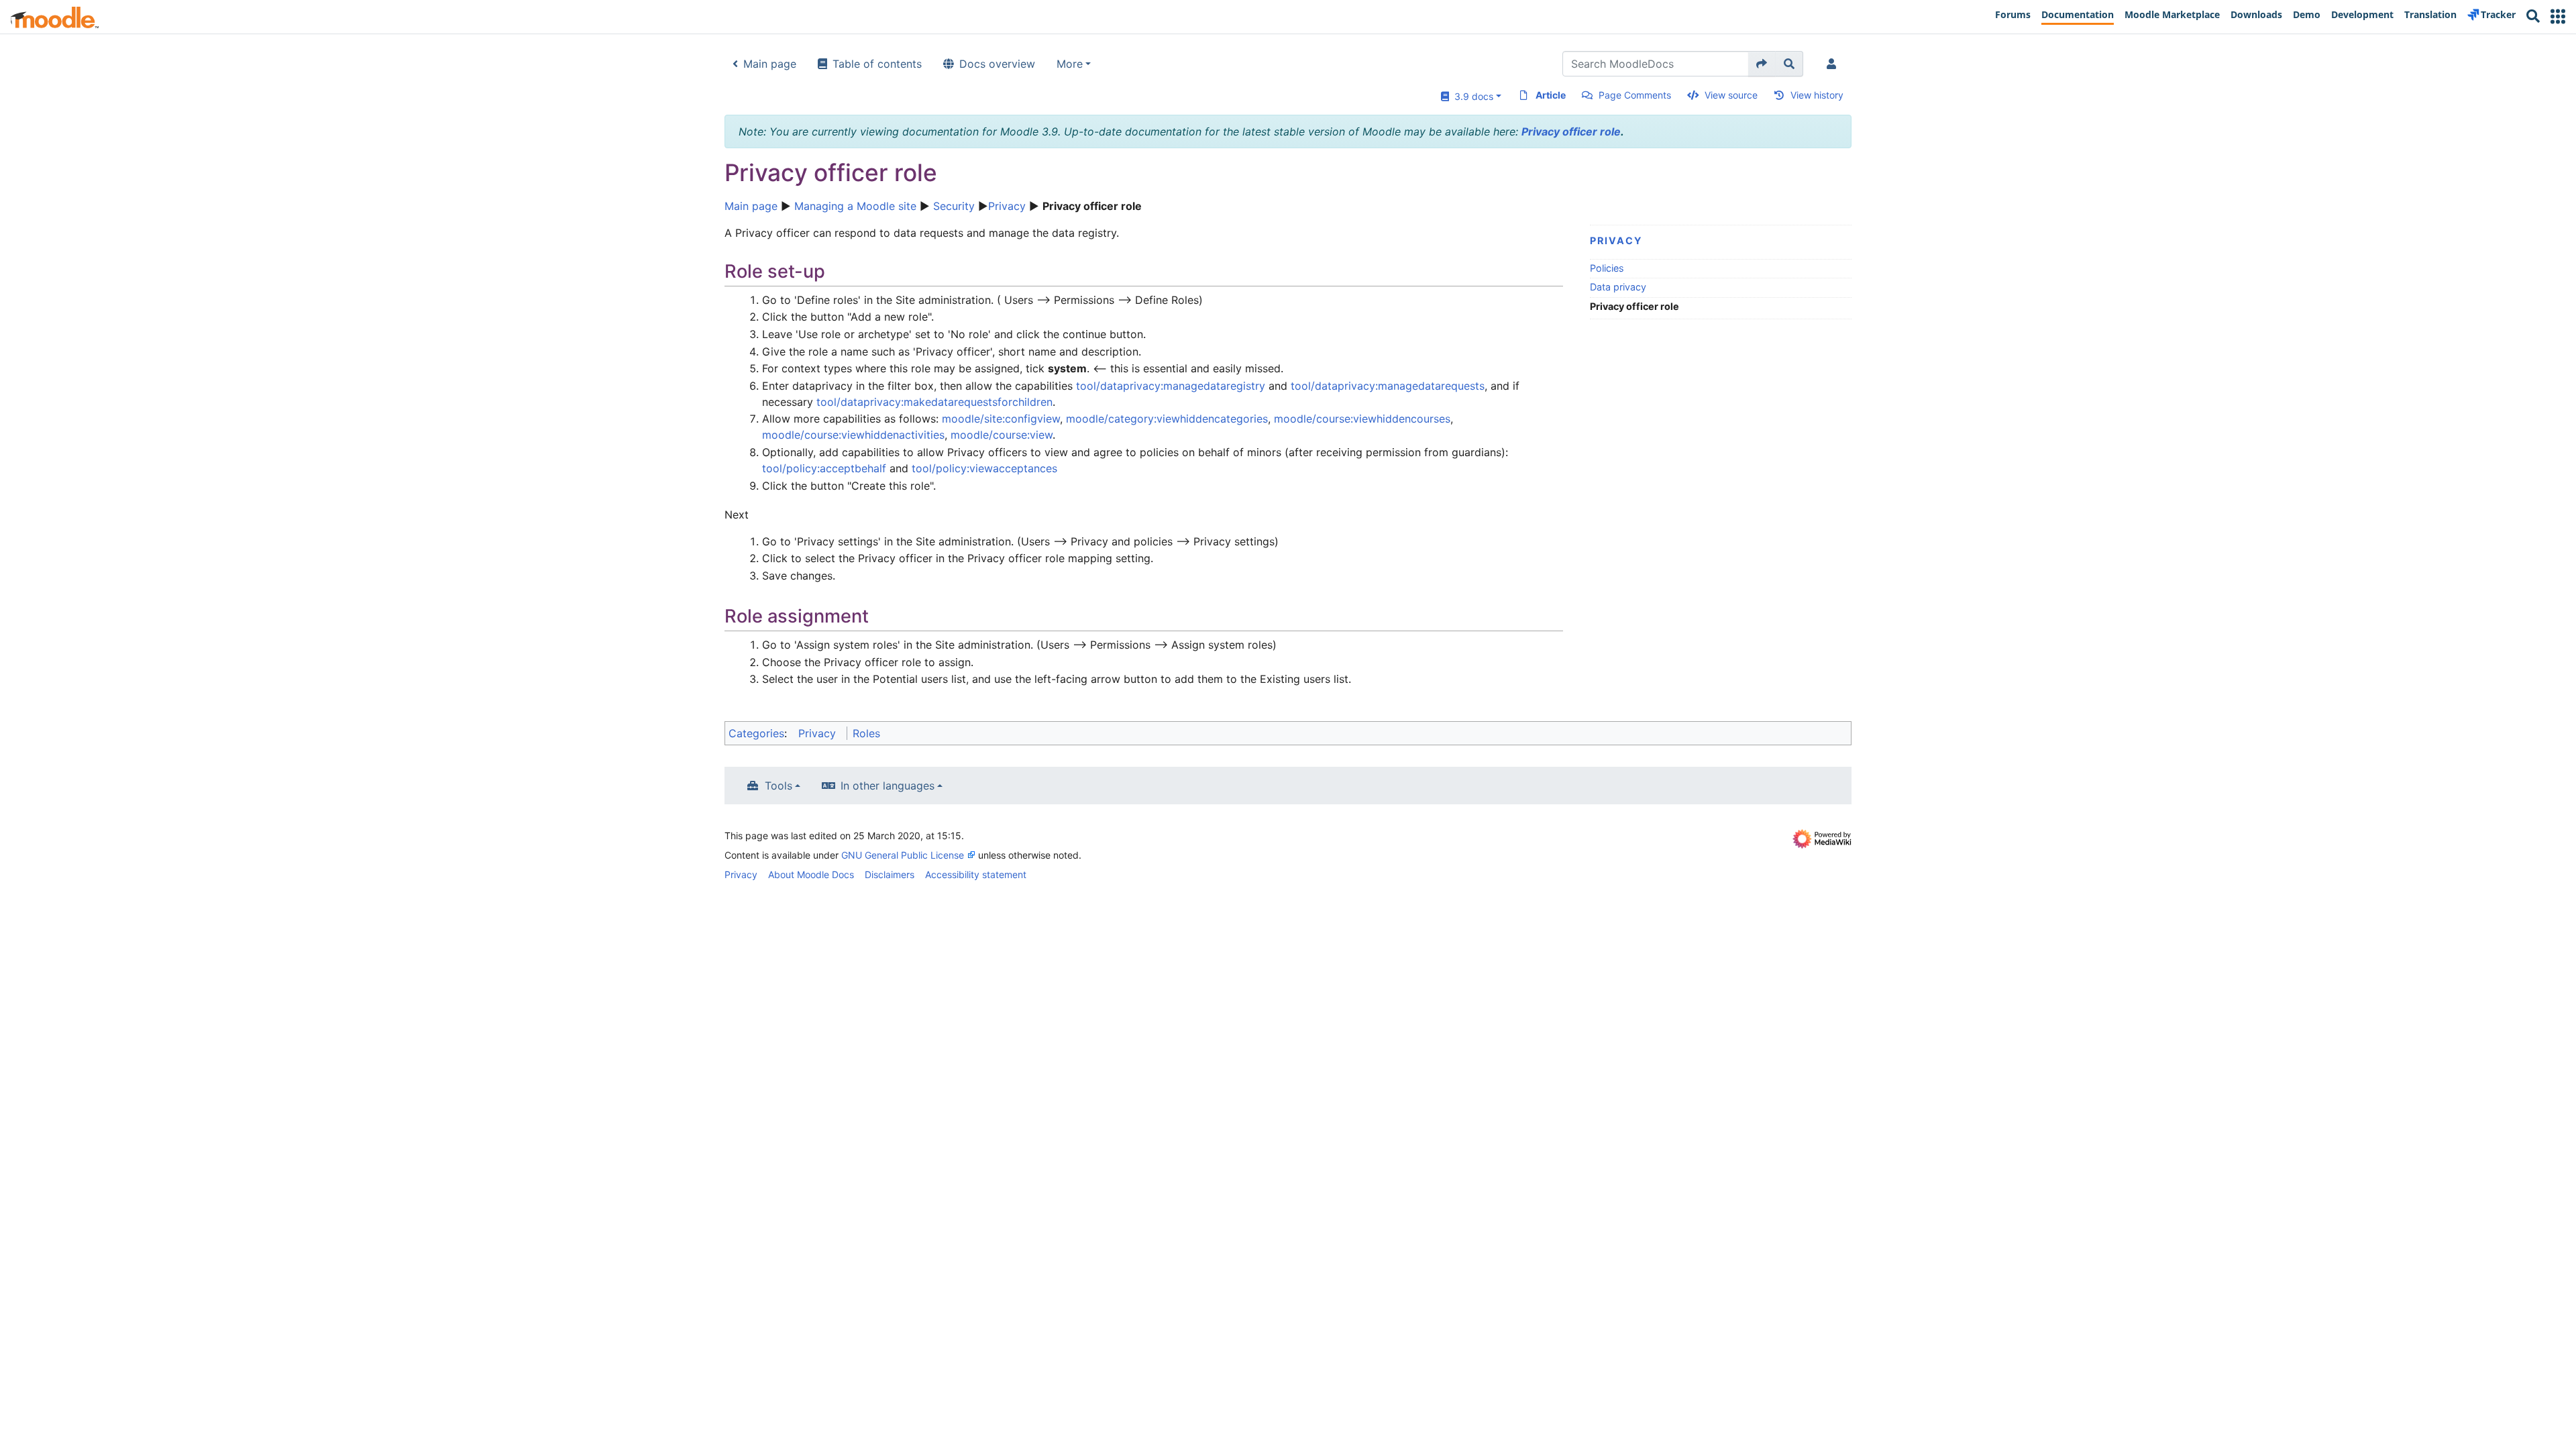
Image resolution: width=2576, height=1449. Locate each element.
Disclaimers (890, 874)
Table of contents (877, 64)
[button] (2558, 16)
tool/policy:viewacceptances (984, 468)
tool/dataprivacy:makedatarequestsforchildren (934, 402)
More (1070, 64)
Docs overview (997, 64)
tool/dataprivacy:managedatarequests (1388, 386)
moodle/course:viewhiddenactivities (853, 435)
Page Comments (1635, 95)
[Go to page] (1762, 64)
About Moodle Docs (811, 874)
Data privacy (1618, 287)
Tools (779, 786)
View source (1731, 95)
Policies (1607, 268)
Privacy (1007, 206)
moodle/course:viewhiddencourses (1362, 419)
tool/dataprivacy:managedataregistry (1171, 386)
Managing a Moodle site (855, 206)
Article (1551, 95)
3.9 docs (1471, 96)
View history (1817, 95)
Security (954, 206)
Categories (756, 733)
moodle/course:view (1002, 435)
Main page (770, 64)
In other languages (888, 786)
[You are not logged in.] (1834, 64)
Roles (866, 733)
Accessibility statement (976, 874)
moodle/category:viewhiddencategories (1167, 419)
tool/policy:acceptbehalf (824, 468)
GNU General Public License (903, 855)
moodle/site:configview (1001, 419)
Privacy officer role (1571, 131)
